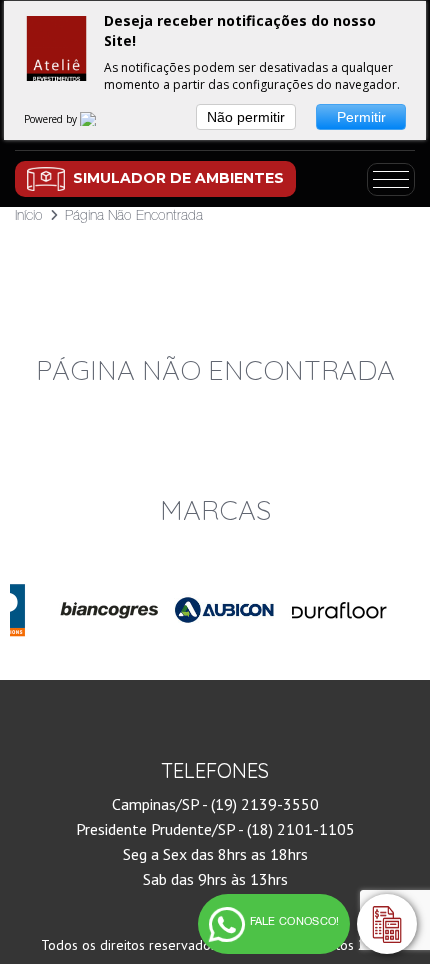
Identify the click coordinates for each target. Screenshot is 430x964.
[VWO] (100, 119)
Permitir (361, 117)
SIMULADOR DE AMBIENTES (178, 178)
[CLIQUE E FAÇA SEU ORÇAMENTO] (387, 924)
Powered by (52, 119)
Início (29, 215)
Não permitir (246, 117)
